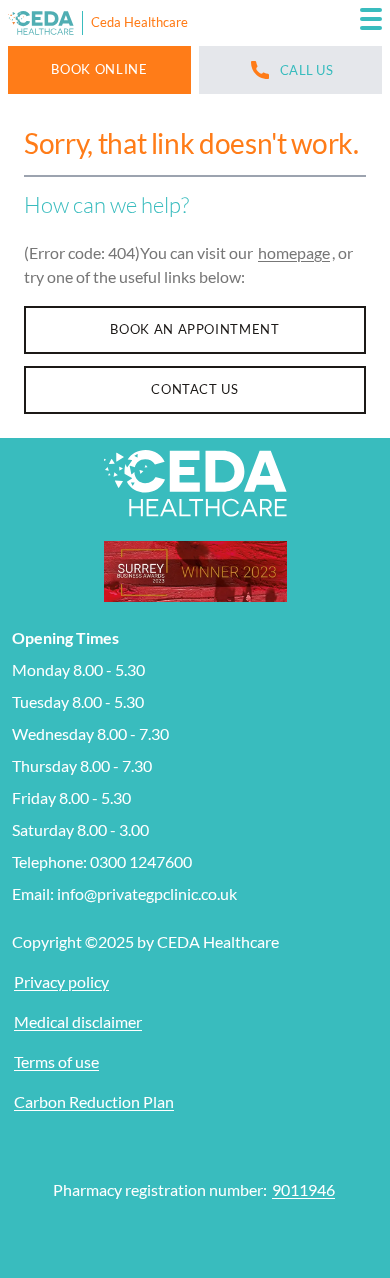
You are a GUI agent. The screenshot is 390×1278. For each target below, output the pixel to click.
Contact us (194, 389)
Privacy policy (61, 981)
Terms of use (56, 1061)
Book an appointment (194, 329)
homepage (294, 252)
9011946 (303, 1189)
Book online (99, 69)
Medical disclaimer (78, 1021)
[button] (371, 23)
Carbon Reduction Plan (94, 1101)
